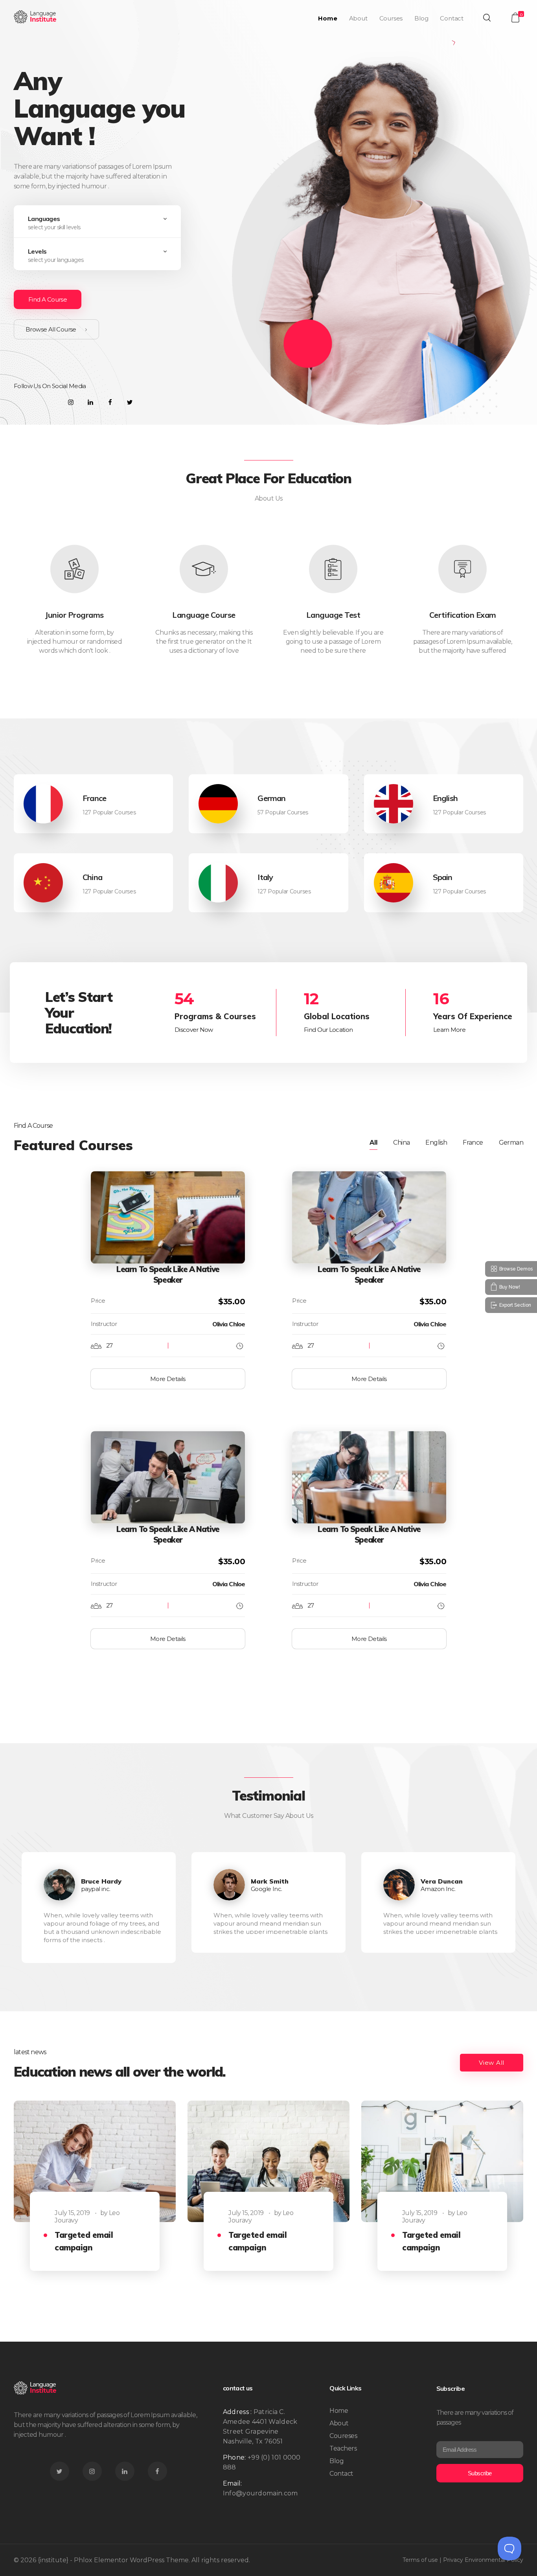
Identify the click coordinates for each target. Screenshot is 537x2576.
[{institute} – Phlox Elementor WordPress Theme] (36, 17)
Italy (265, 877)
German (271, 798)
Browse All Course (51, 329)
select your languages (56, 260)
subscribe (480, 2473)
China (92, 877)
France (94, 798)
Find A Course (48, 299)
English (445, 798)
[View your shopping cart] (515, 17)
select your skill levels (54, 227)
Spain (443, 877)
